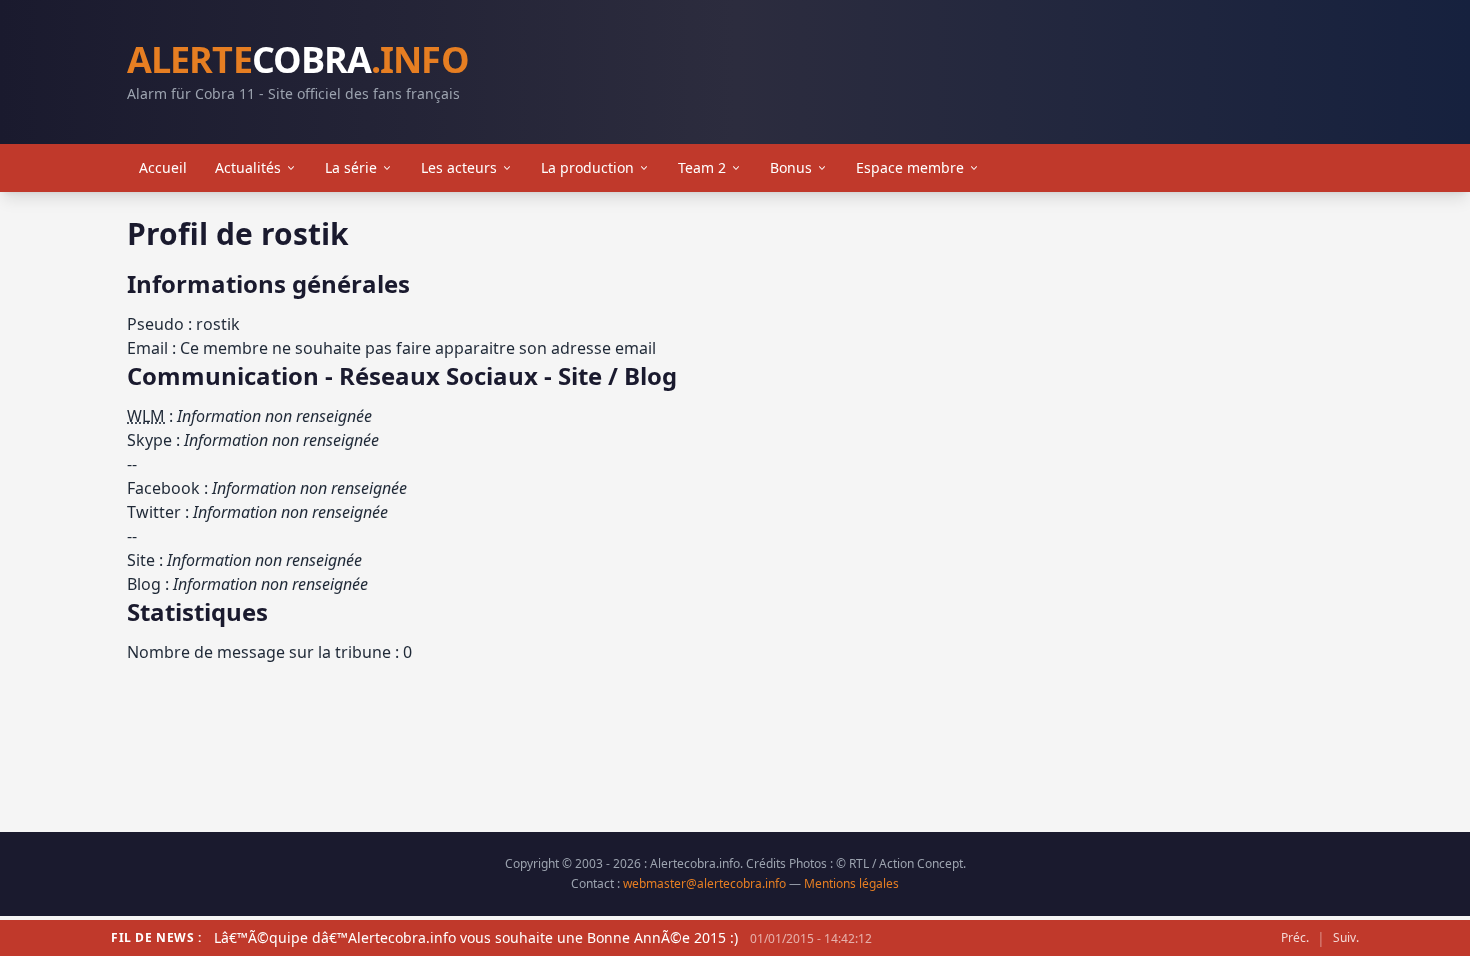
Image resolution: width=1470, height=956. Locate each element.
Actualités (248, 167)
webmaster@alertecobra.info (704, 883)
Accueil (163, 167)
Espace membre (910, 167)
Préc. (1295, 938)
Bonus (791, 167)
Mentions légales (851, 883)
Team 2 (702, 167)
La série (351, 167)
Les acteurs (459, 167)
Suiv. (1346, 938)
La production (587, 167)
